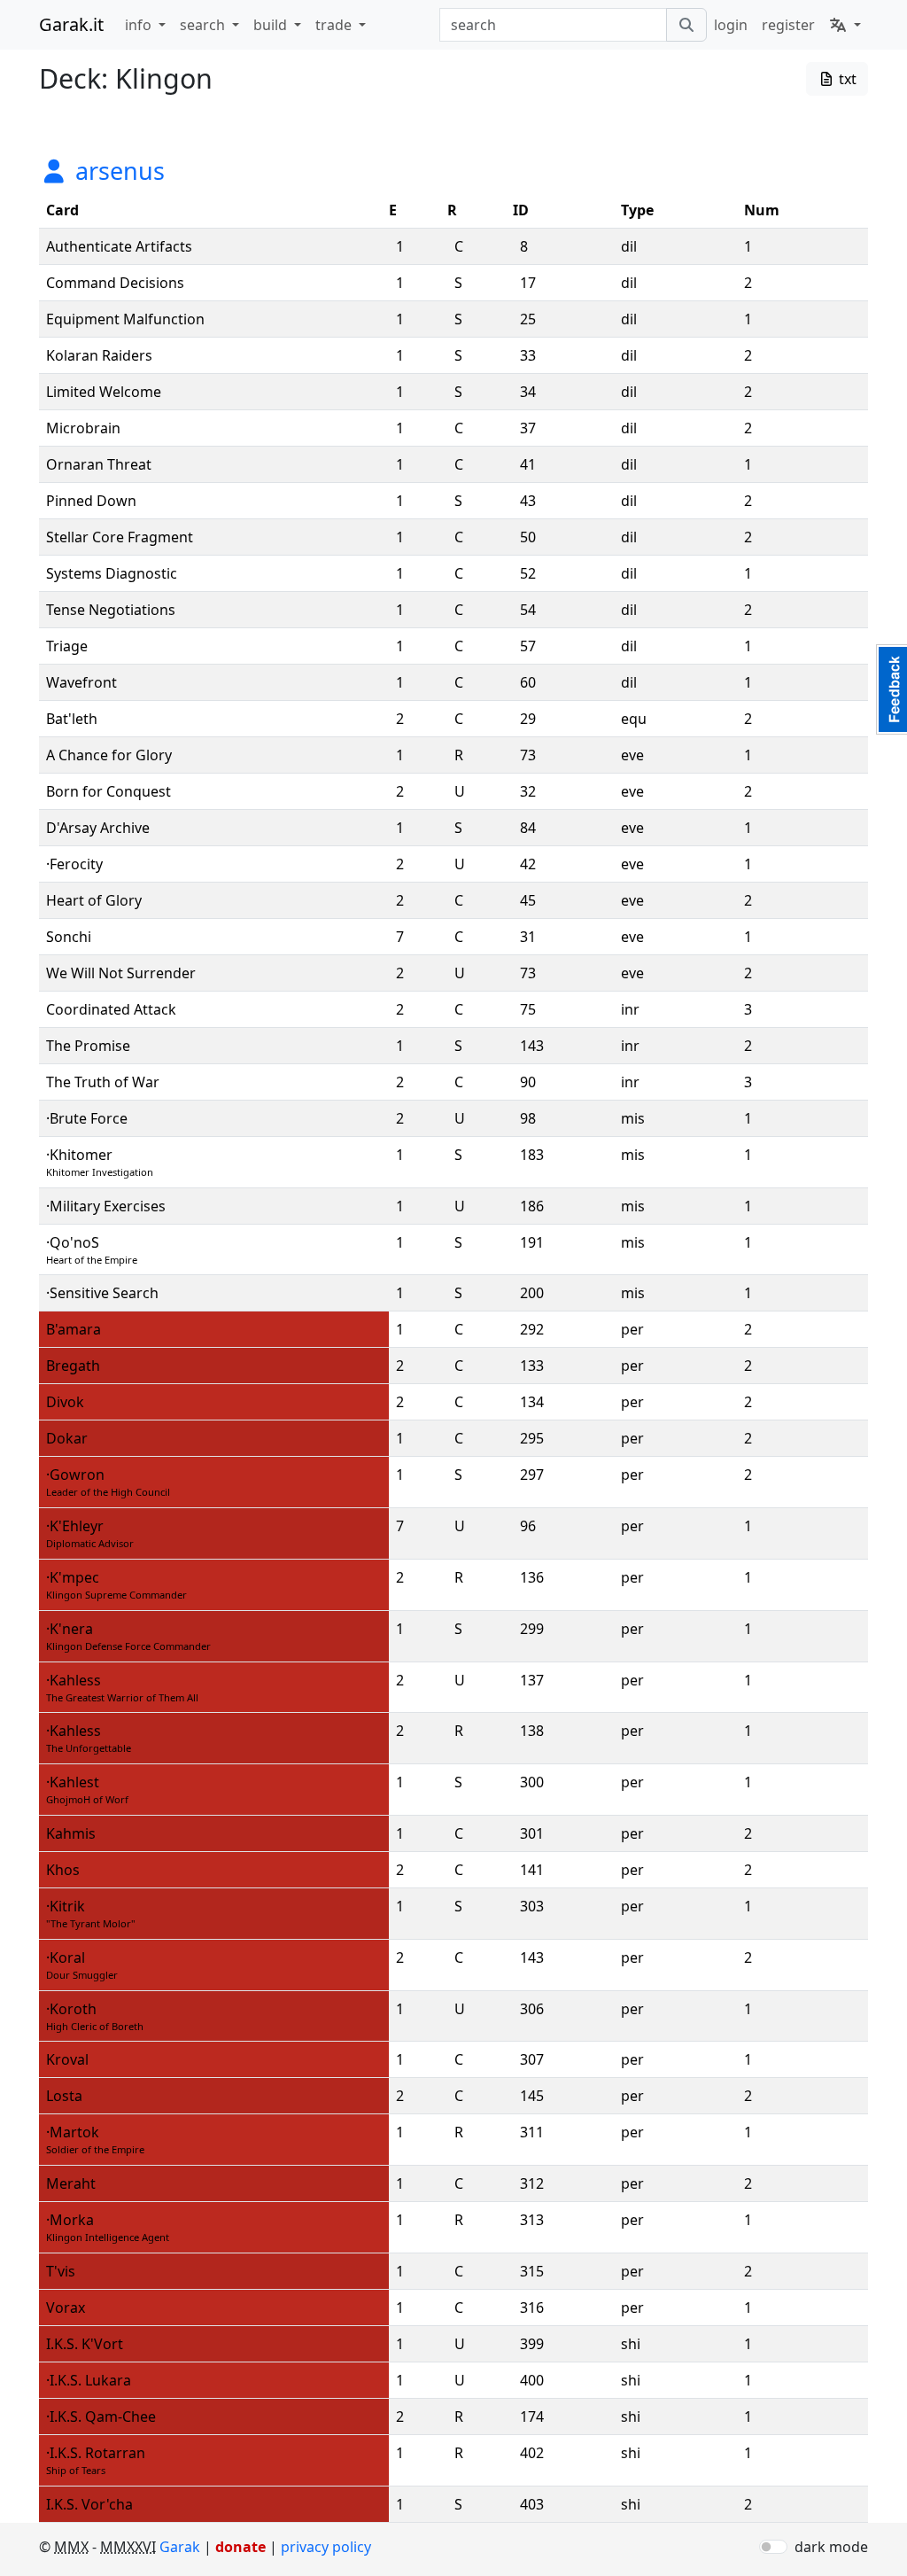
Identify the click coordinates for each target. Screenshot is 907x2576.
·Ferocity (74, 864)
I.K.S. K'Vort (85, 2344)
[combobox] (553, 25)
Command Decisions (115, 283)
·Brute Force (87, 1118)
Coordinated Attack (111, 1009)
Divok (65, 1402)
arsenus (117, 171)
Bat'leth (72, 719)
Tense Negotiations (111, 610)
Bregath (73, 1366)
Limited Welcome (104, 392)
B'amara (74, 1329)
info (140, 25)
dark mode (831, 2547)
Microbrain (83, 428)
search (204, 25)
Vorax (66, 2308)
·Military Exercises (106, 1206)
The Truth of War (103, 1082)
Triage (67, 646)
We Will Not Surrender (121, 973)
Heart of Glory (94, 900)
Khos (63, 1870)
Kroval (67, 2059)
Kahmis (71, 1833)
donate (240, 2547)
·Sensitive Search (102, 1293)
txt (846, 79)
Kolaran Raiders (99, 355)
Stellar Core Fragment (120, 537)
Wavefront (81, 682)
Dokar (67, 1438)
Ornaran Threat (99, 464)
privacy (326, 2547)
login (731, 25)
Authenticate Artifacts (119, 246)
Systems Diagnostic (112, 573)
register (788, 25)
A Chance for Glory (109, 755)
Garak (180, 2547)
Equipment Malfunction (125, 319)
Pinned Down (91, 501)
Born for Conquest (109, 791)
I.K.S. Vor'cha (89, 2504)
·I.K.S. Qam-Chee (101, 2416)
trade (335, 25)
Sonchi (69, 937)
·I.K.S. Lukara (89, 2380)
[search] (686, 25)
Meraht (71, 2183)
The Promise (88, 1046)
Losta (64, 2096)
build (272, 25)
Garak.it (71, 24)
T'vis (61, 2271)
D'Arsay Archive (98, 828)
